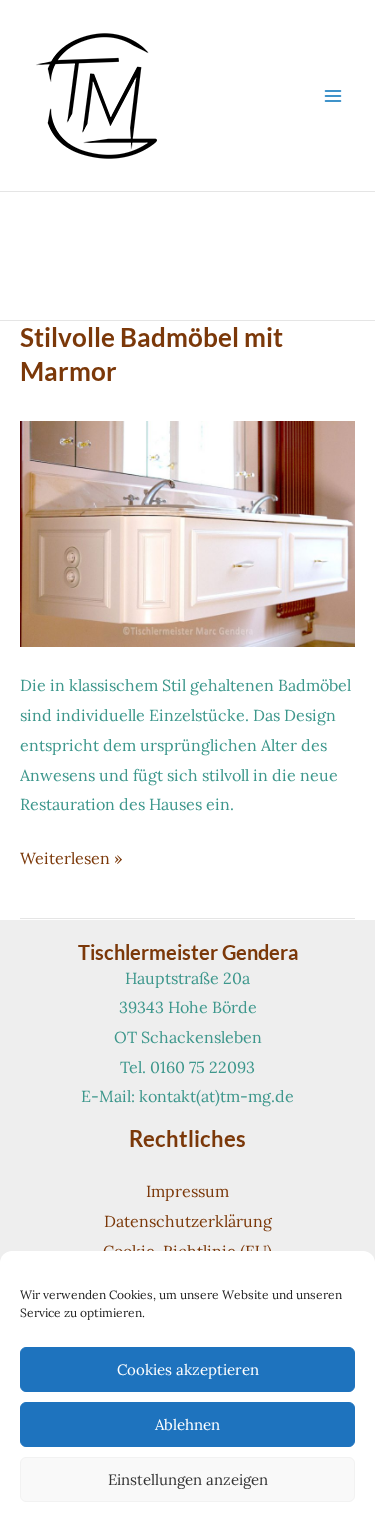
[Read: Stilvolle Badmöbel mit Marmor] (187, 532)
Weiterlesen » (71, 860)
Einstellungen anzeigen (188, 1479)
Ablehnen (187, 1424)
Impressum (187, 1191)
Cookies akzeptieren (188, 1369)
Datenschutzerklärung (188, 1221)
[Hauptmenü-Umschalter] (333, 96)
